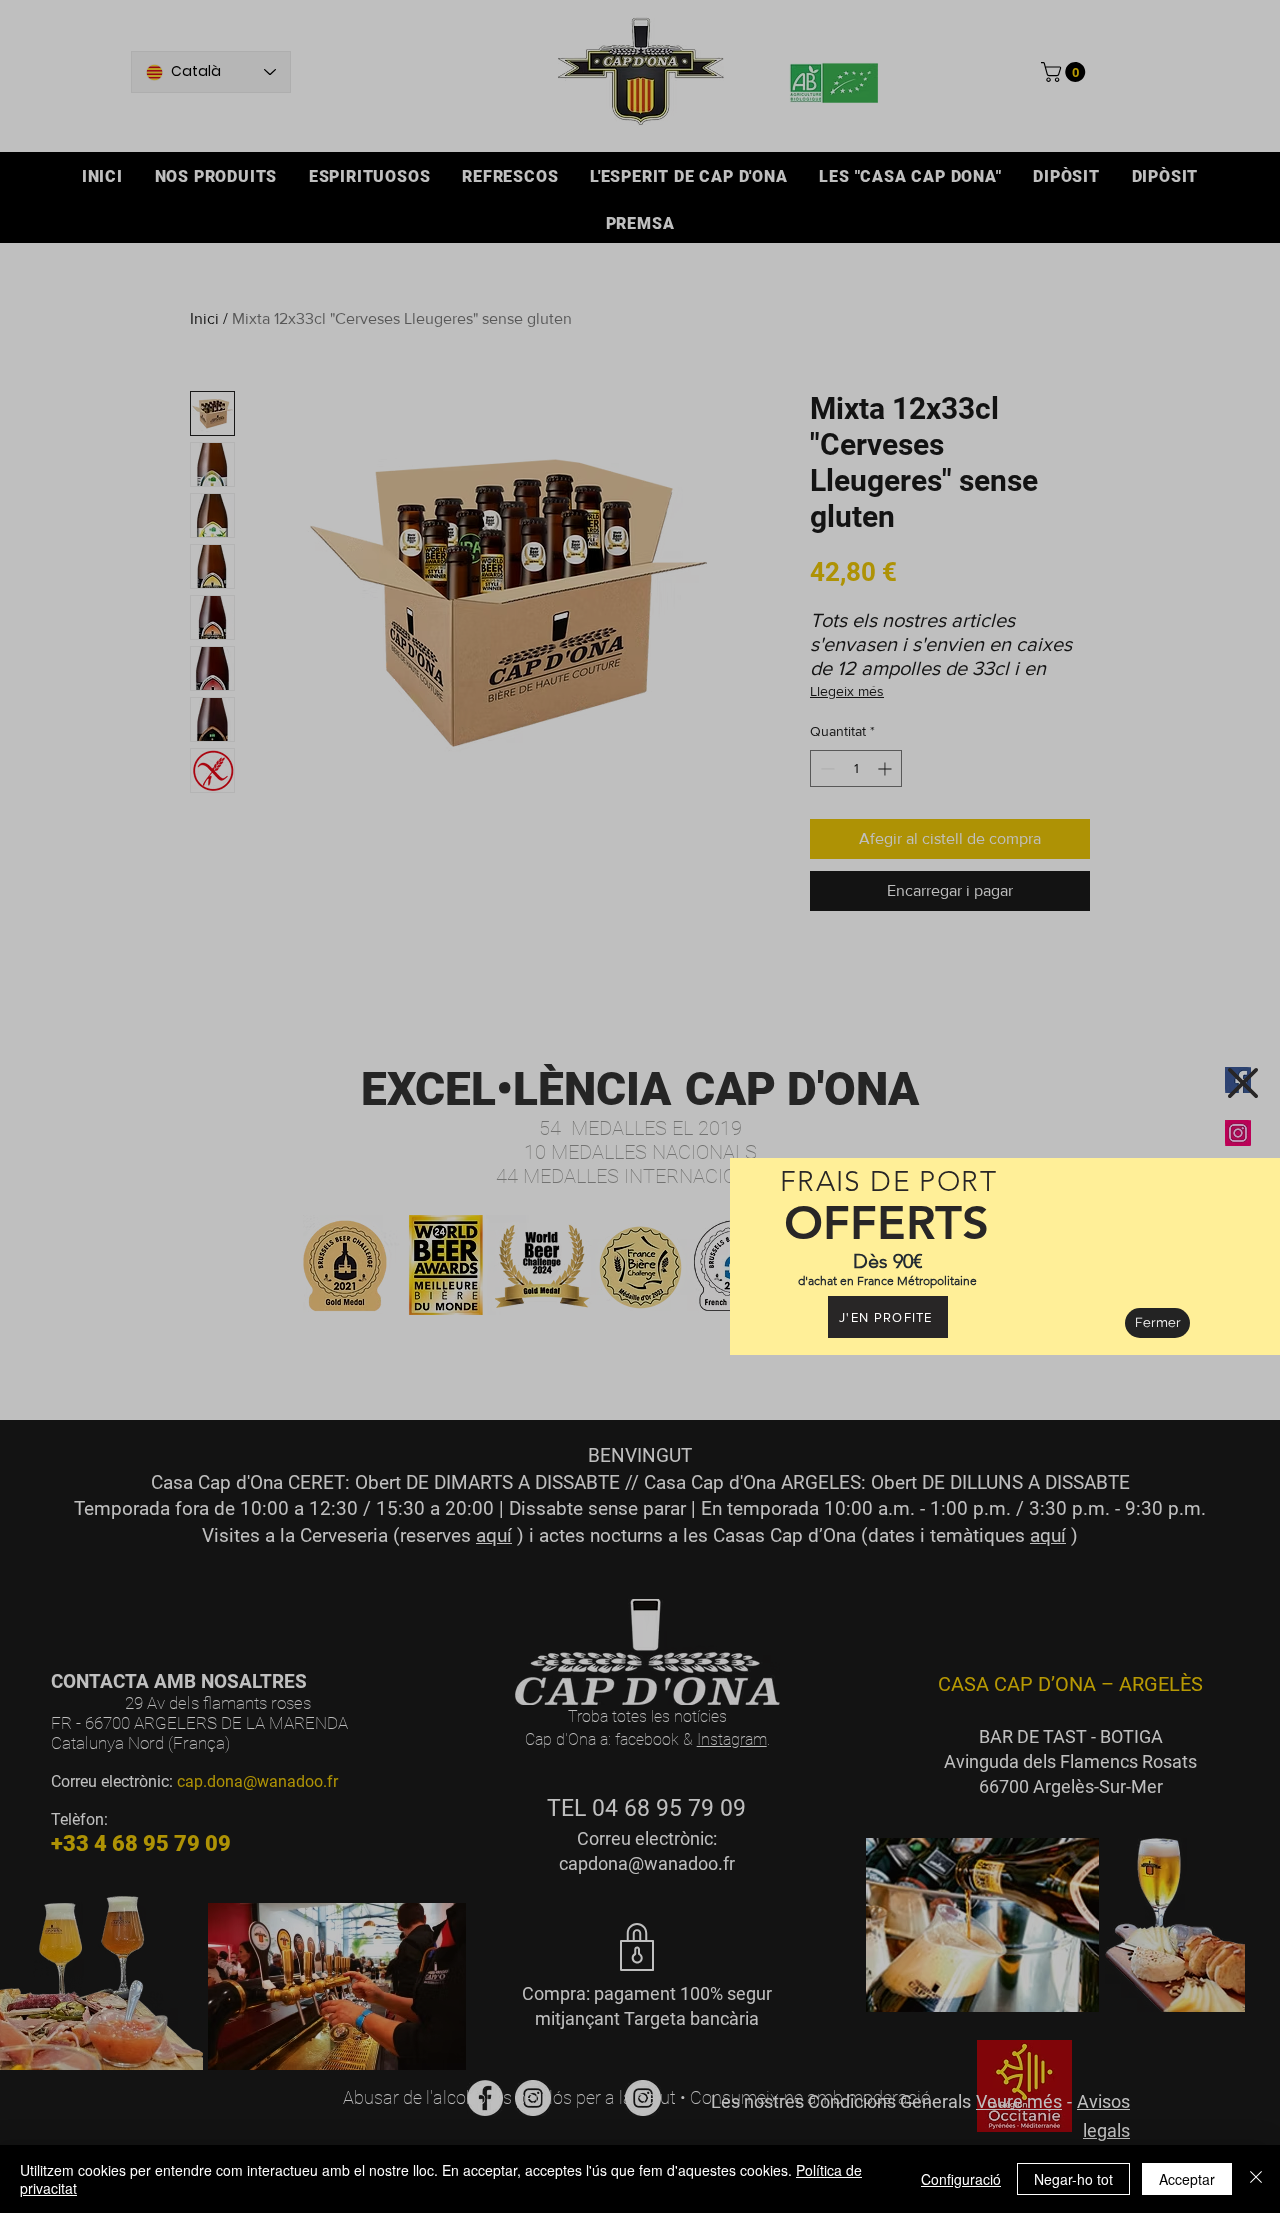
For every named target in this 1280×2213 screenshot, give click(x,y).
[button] (1243, 1083)
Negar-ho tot (1073, 2179)
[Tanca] (1256, 2179)
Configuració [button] (961, 2179)
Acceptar (1187, 2179)
